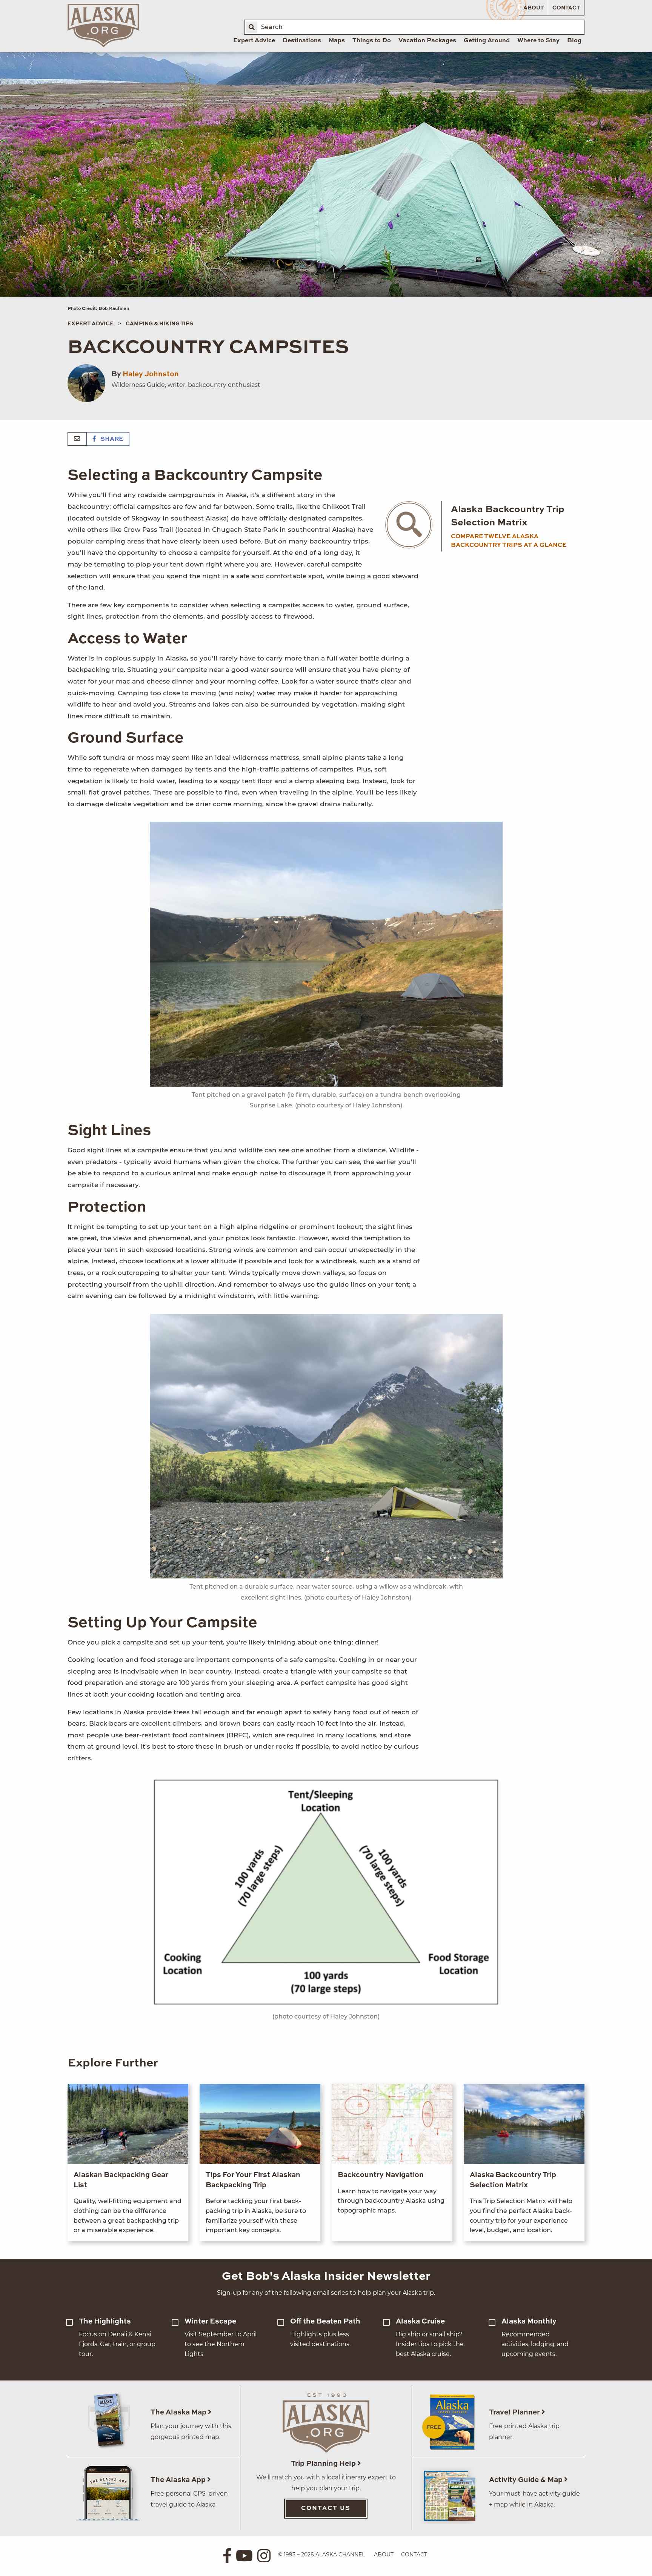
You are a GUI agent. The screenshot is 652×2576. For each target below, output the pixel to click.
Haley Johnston (151, 374)
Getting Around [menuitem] (487, 41)
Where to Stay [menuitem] (538, 41)
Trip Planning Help (324, 2464)
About (534, 8)
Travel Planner (515, 2412)
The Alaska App (179, 2480)
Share (111, 439)
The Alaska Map (179, 2412)
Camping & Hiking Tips (159, 324)
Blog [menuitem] (574, 41)
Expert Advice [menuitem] (254, 41)
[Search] (252, 27)
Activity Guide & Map (527, 2480)
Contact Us (326, 2508)
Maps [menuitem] (337, 41)
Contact (566, 8)
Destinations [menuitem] (302, 41)
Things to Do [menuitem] (372, 41)
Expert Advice (91, 324)
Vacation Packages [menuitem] (427, 41)
